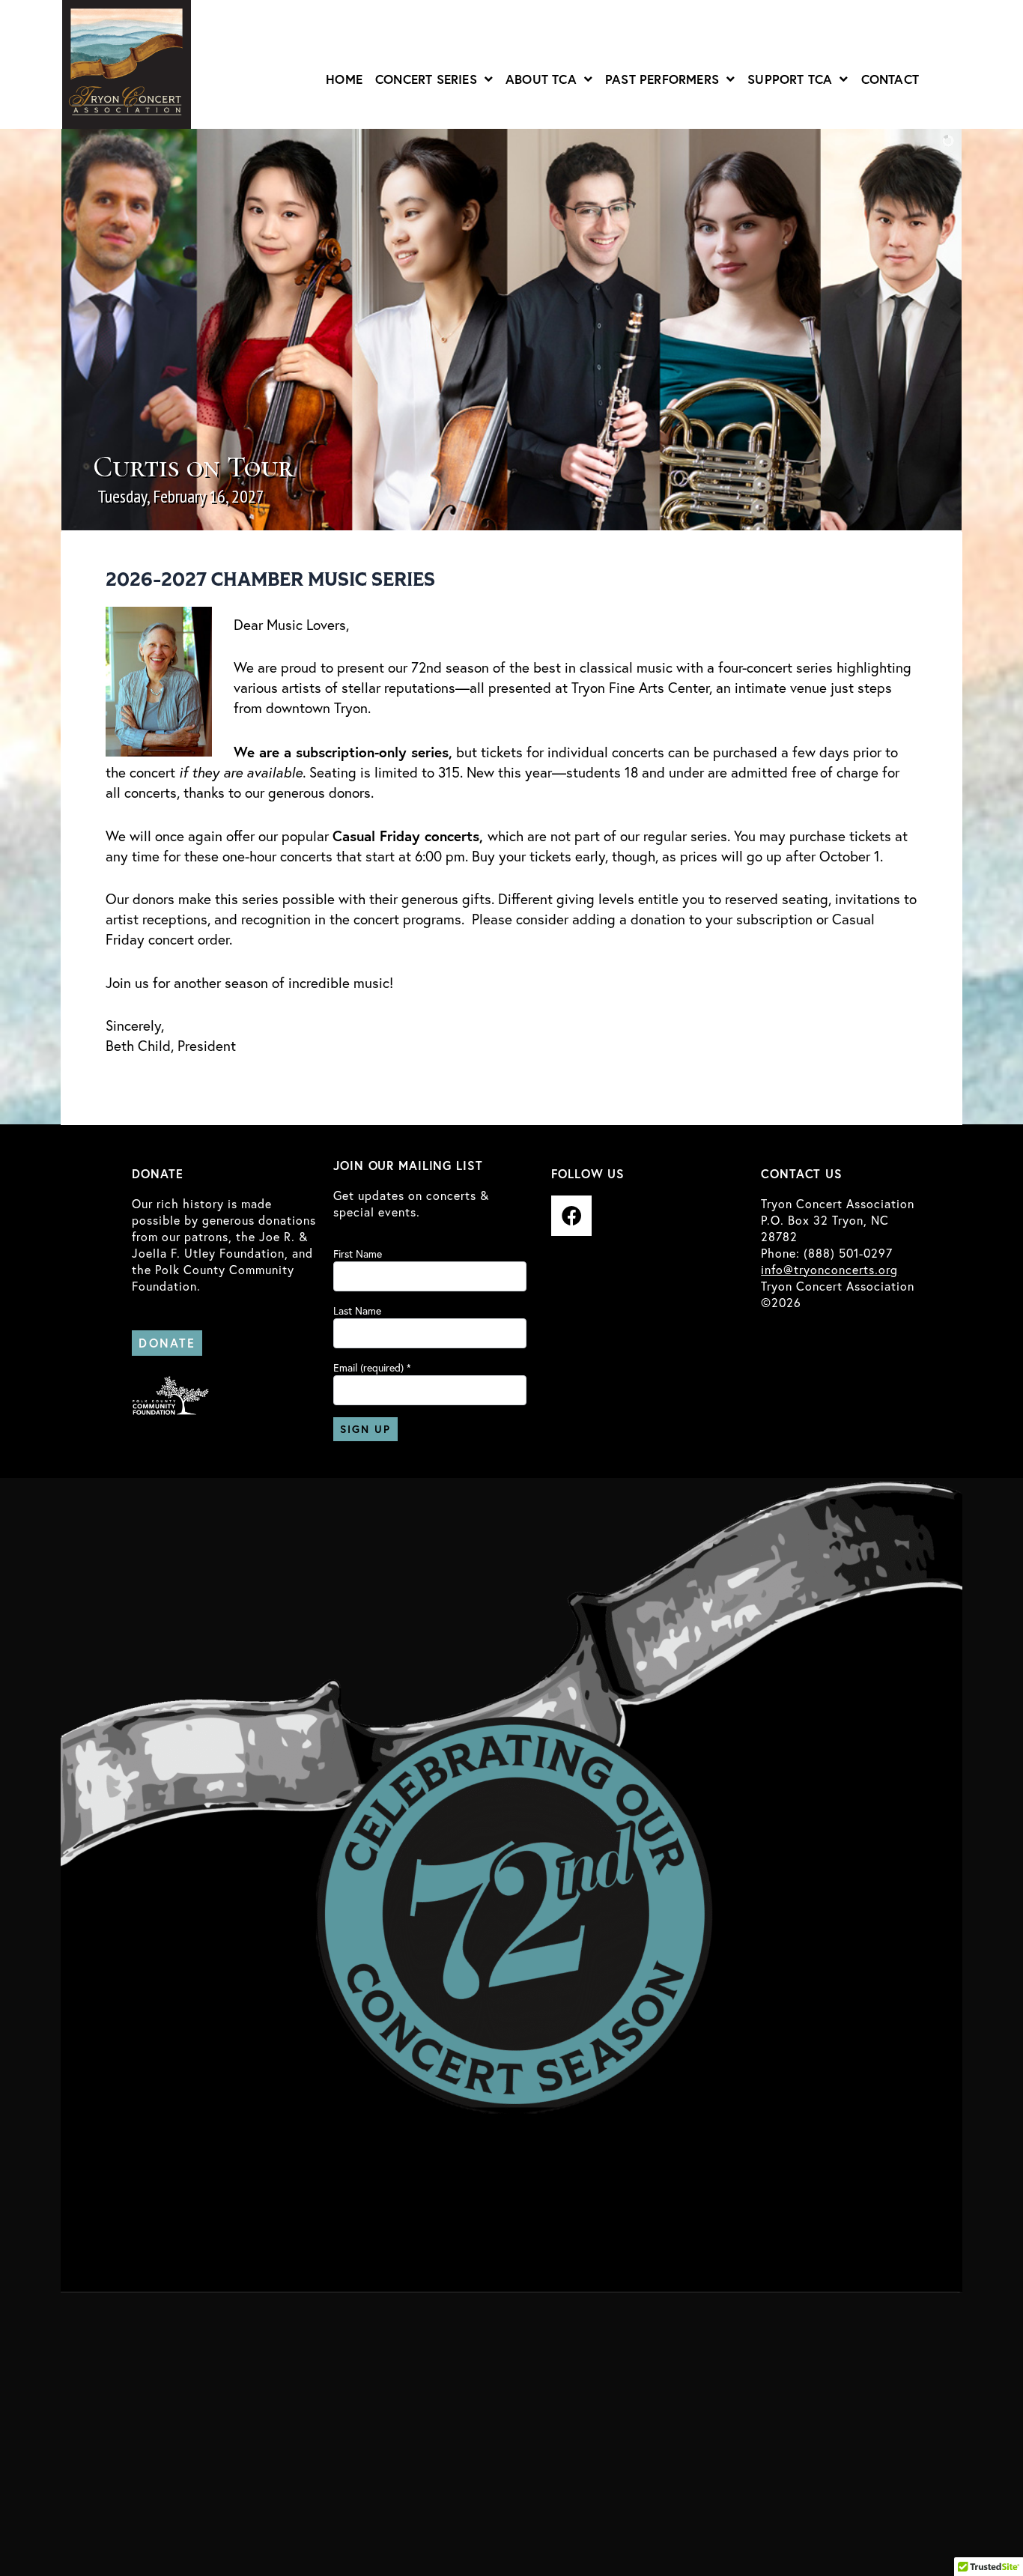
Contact (890, 79)
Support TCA (790, 79)
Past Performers (662, 79)
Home (344, 79)
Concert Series (426, 79)
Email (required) (372, 1368)
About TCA (541, 79)
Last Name (357, 1311)
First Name (358, 1254)
